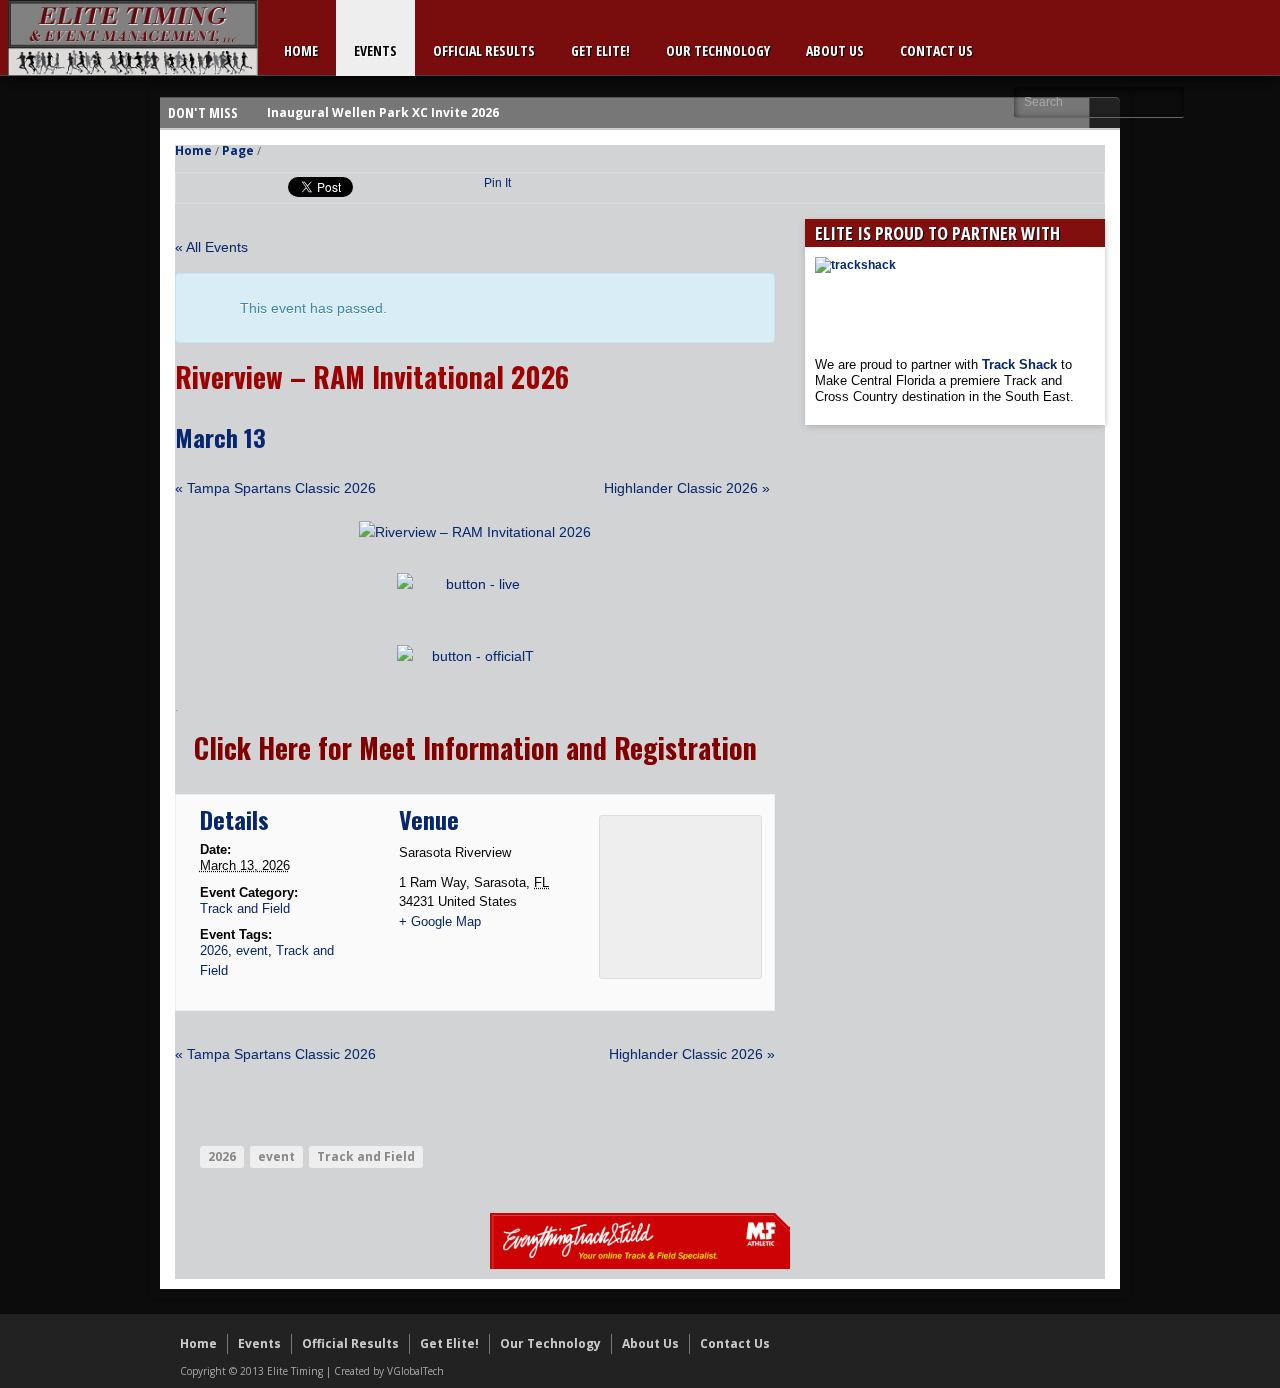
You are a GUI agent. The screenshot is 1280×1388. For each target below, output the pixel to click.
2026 (214, 950)
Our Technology (718, 50)
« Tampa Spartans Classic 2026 (275, 488)
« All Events (211, 247)
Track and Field (245, 908)
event (252, 950)
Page (238, 150)
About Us (835, 50)
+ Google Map (440, 921)
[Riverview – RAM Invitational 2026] (475, 532)
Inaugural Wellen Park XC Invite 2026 (383, 112)
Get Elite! (600, 50)
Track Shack (1021, 364)
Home (301, 50)
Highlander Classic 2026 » (687, 488)
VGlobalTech (415, 1371)
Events (375, 50)
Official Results (484, 50)
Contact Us (936, 50)
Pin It (497, 183)
